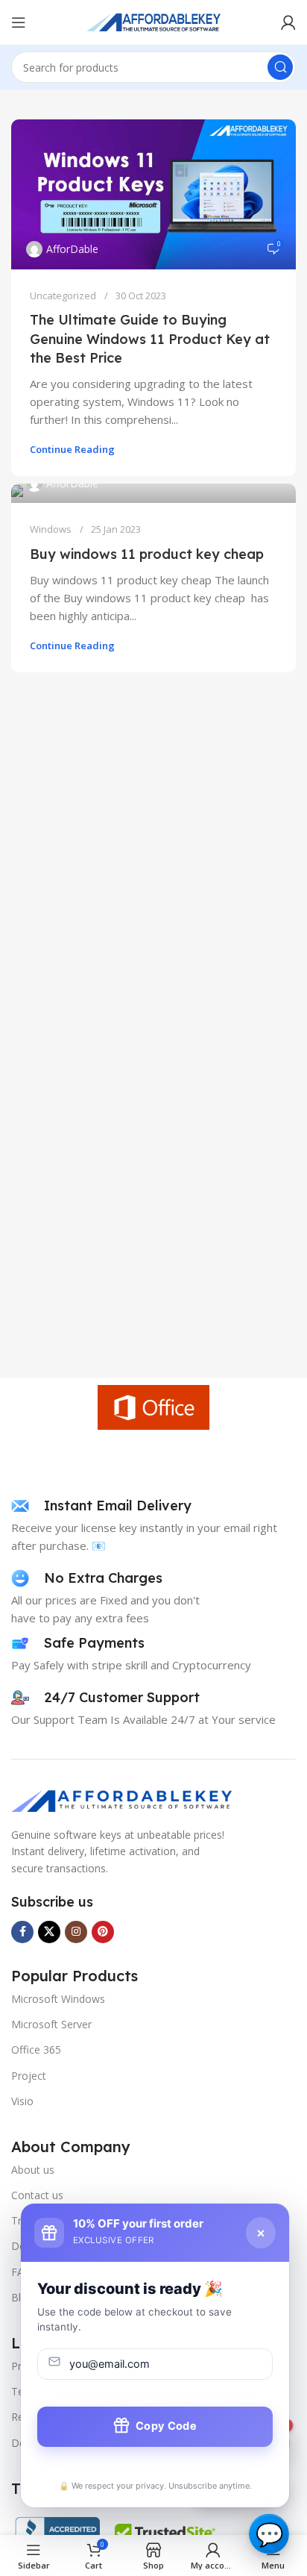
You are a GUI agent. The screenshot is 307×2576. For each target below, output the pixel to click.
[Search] (280, 67)
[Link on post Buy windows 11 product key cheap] (153, 493)
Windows (51, 529)
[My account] (288, 22)
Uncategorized (63, 296)
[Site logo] (153, 21)
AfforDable (72, 249)
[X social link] (49, 1932)
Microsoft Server (51, 2024)
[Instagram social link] (76, 1932)
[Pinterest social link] (103, 1932)
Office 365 (36, 2050)
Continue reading (72, 449)
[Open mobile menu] (19, 22)
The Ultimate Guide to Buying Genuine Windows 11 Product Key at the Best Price (150, 338)
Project (29, 2076)
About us (33, 2170)
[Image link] (123, 1799)
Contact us (37, 2195)
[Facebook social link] (22, 1932)
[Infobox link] (101, 1506)
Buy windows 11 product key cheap (147, 554)
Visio (22, 2101)
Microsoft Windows (58, 1999)
